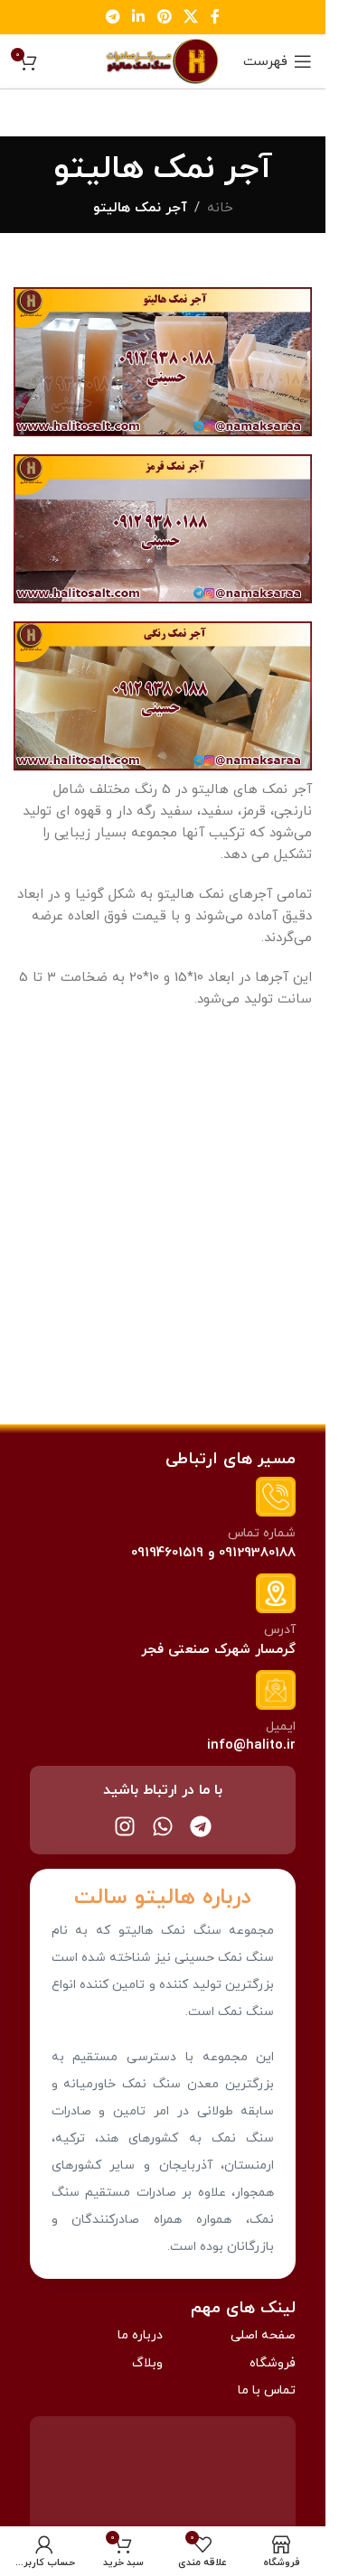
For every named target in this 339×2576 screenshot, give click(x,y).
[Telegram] (201, 1826)
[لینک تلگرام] (113, 17)
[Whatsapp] (163, 1826)
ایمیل (281, 1727)
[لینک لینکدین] (139, 17)
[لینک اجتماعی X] (190, 17)
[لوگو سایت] (163, 60)
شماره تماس (262, 1533)
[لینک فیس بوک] (215, 17)
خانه (220, 208)
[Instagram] (125, 1826)
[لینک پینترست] (164, 17)
